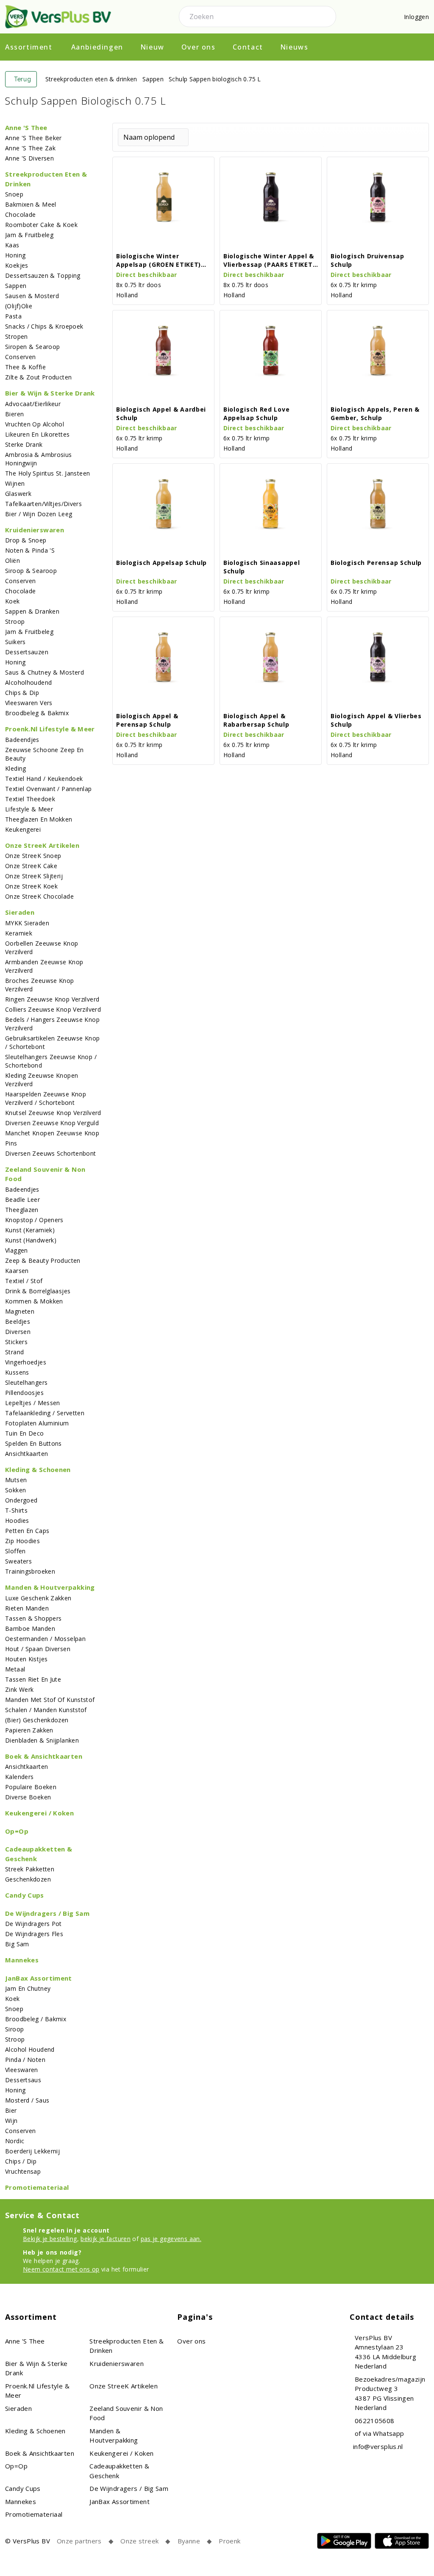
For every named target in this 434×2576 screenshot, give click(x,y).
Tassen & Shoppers (33, 1618)
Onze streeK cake (31, 866)
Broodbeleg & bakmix (37, 713)
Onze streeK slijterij (34, 876)
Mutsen (16, 1480)
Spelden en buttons (33, 1443)
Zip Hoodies (22, 1541)
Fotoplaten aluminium (37, 1423)
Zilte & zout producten (38, 377)
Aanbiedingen (97, 47)
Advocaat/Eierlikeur (33, 404)
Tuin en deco (25, 1433)
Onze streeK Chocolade (39, 896)
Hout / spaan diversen (38, 1649)
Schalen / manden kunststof (46, 1710)
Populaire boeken (31, 1787)
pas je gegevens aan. (171, 2239)
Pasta (13, 316)
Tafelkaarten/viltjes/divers (43, 504)
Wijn (11, 2121)
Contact (248, 47)
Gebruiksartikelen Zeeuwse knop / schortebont (52, 1042)
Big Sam (17, 1944)
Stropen (17, 336)
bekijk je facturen (106, 2239)
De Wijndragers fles (34, 1934)
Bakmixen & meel (31, 204)
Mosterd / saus (27, 2100)
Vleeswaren (22, 2070)
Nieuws (294, 47)
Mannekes (22, 1960)
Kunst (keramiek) (30, 1230)
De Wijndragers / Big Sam (47, 1913)
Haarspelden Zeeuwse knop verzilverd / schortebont (46, 1098)
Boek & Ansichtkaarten (44, 1756)
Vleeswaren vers (29, 703)
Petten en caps (27, 1531)
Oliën (13, 560)
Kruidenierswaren (35, 530)
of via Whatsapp (380, 2433)
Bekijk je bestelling (50, 2239)
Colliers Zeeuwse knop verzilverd (53, 1009)
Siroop (14, 2029)
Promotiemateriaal (37, 2187)
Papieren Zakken (29, 1730)
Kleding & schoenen (38, 1469)
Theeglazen (22, 1210)
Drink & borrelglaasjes (38, 1291)
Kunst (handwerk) (31, 1240)
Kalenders (19, 1777)
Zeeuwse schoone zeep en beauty (45, 754)
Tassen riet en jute (33, 1679)
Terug (23, 79)
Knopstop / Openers (34, 1220)
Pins (11, 1143)
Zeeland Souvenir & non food (45, 1174)
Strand (14, 1352)
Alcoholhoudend (28, 682)
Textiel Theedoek (30, 799)
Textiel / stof (24, 1281)
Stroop (15, 621)
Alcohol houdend (30, 2049)
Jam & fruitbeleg (29, 235)
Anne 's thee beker (33, 138)
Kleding (16, 768)
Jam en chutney (28, 1988)
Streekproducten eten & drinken (91, 79)
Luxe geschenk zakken (38, 1598)
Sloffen (15, 1551)
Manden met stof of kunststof (50, 1700)
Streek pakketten (30, 1869)
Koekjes (17, 265)
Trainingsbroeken (30, 1571)
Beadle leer (22, 1199)
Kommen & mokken (34, 1301)
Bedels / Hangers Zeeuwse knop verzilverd (52, 1024)
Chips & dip (22, 693)
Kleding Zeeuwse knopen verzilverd (42, 1080)
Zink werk (19, 1689)
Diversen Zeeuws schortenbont (51, 1153)
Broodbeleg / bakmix (36, 2019)
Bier (11, 2110)
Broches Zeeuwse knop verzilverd (40, 985)
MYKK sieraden (27, 923)
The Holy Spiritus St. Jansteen (47, 473)
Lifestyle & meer (29, 809)
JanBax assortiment (39, 1978)
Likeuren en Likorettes (37, 434)
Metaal (15, 1669)
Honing (15, 255)
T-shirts (16, 1510)
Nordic (15, 2141)
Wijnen (15, 483)
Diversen (18, 1332)
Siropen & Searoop (32, 347)
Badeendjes (22, 740)
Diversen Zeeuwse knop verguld (52, 1123)
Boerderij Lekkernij (32, 2151)
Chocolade (20, 214)
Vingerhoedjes (26, 1362)
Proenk (230, 2541)
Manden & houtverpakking (50, 1587)
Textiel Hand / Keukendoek (44, 779)
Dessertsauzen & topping (43, 275)
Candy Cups (25, 1895)
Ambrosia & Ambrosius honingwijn (39, 459)
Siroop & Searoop (31, 571)
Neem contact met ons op (61, 2269)
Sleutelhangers (26, 1382)
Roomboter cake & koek (41, 225)
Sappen (153, 79)
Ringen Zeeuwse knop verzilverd (52, 999)
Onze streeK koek (31, 886)
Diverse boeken (28, 1797)
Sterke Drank (24, 444)
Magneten (20, 1311)
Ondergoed (21, 1500)
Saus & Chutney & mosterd (45, 672)
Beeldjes (18, 1321)
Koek (13, 601)
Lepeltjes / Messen (33, 1403)
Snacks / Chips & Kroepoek (44, 326)
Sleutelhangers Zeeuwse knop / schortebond (51, 1061)
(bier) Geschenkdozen (37, 1720)
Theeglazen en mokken (39, 819)
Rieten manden (27, 1608)
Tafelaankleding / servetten (45, 1413)
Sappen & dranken (32, 611)
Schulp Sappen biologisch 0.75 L (215, 79)
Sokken (15, 1490)
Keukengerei (23, 829)
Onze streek (139, 2541)
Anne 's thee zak (30, 148)
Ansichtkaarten (26, 1454)
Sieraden (20, 912)
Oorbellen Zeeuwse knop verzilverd (42, 948)
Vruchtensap (23, 2171)
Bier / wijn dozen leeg (39, 514)
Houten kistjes (26, 1659)
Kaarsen (17, 1271)
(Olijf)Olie (19, 306)
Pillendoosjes (24, 1393)
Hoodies (17, 1520)
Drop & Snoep (26, 540)
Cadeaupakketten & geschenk (39, 1854)
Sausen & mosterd (32, 296)
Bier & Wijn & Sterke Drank (50, 393)
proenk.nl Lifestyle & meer (50, 729)
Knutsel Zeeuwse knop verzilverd (53, 1113)
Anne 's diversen (29, 158)
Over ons (199, 47)
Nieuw (152, 47)
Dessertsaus (23, 2080)
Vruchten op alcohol (35, 424)
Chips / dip (21, 2161)
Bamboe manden (30, 1628)
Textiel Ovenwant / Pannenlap (49, 789)
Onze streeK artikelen (42, 845)
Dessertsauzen (27, 652)
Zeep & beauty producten (43, 1260)
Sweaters (18, 1561)
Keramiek (19, 933)
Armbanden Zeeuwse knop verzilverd (44, 966)
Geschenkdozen (28, 1879)
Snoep (14, 194)
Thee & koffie (25, 367)
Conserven (20, 357)
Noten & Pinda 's (30, 550)
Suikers (15, 642)
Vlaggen (17, 1250)
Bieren (14, 414)
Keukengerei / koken (39, 1813)
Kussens (17, 1372)
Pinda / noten (25, 2060)
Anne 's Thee (26, 127)
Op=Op (17, 1831)
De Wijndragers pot (33, 1924)
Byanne (189, 2541)
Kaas (12, 245)
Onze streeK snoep (33, 856)
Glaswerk (18, 494)
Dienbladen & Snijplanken (42, 1740)
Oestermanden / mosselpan (45, 1639)
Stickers (16, 1342)
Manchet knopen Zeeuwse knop (52, 1133)
